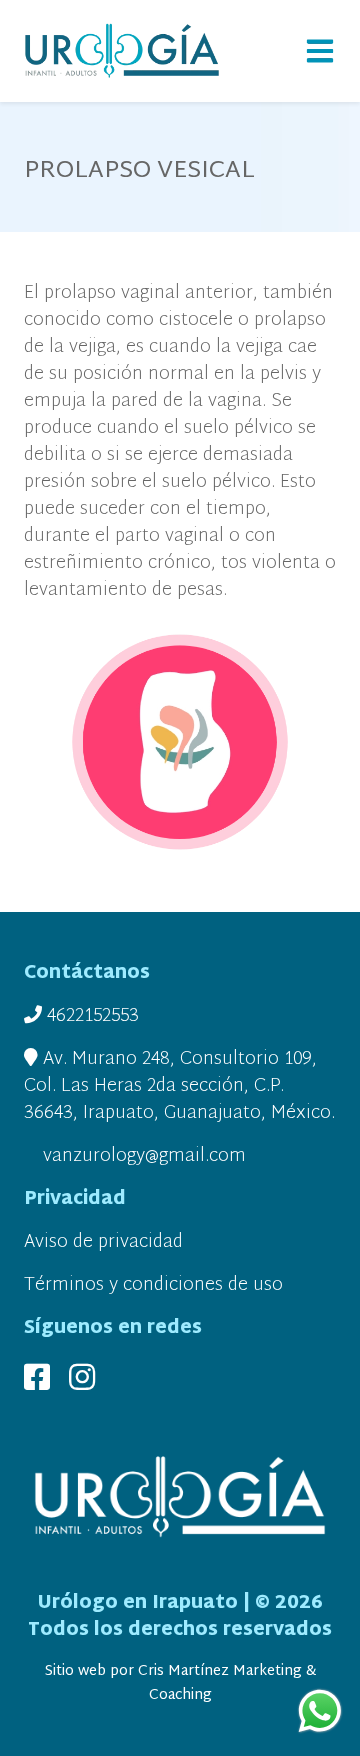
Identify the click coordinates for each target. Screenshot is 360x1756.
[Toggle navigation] (320, 51)
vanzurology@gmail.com (142, 1156)
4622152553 (90, 1016)
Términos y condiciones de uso (153, 1285)
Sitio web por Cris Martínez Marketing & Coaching (180, 1683)
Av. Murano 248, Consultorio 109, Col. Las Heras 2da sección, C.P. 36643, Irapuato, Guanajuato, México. (179, 1086)
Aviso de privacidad (103, 1242)
